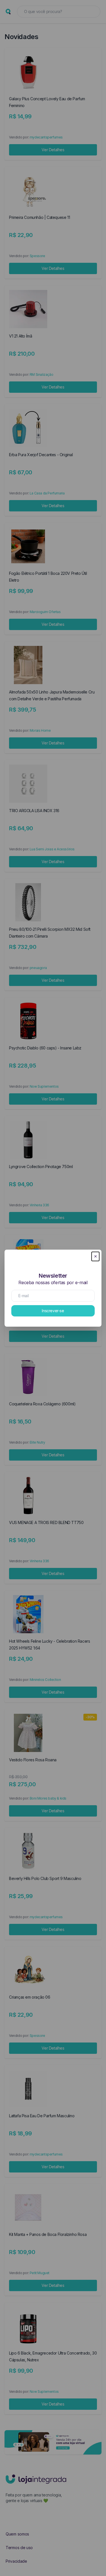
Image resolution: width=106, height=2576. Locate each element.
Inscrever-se (53, 1311)
